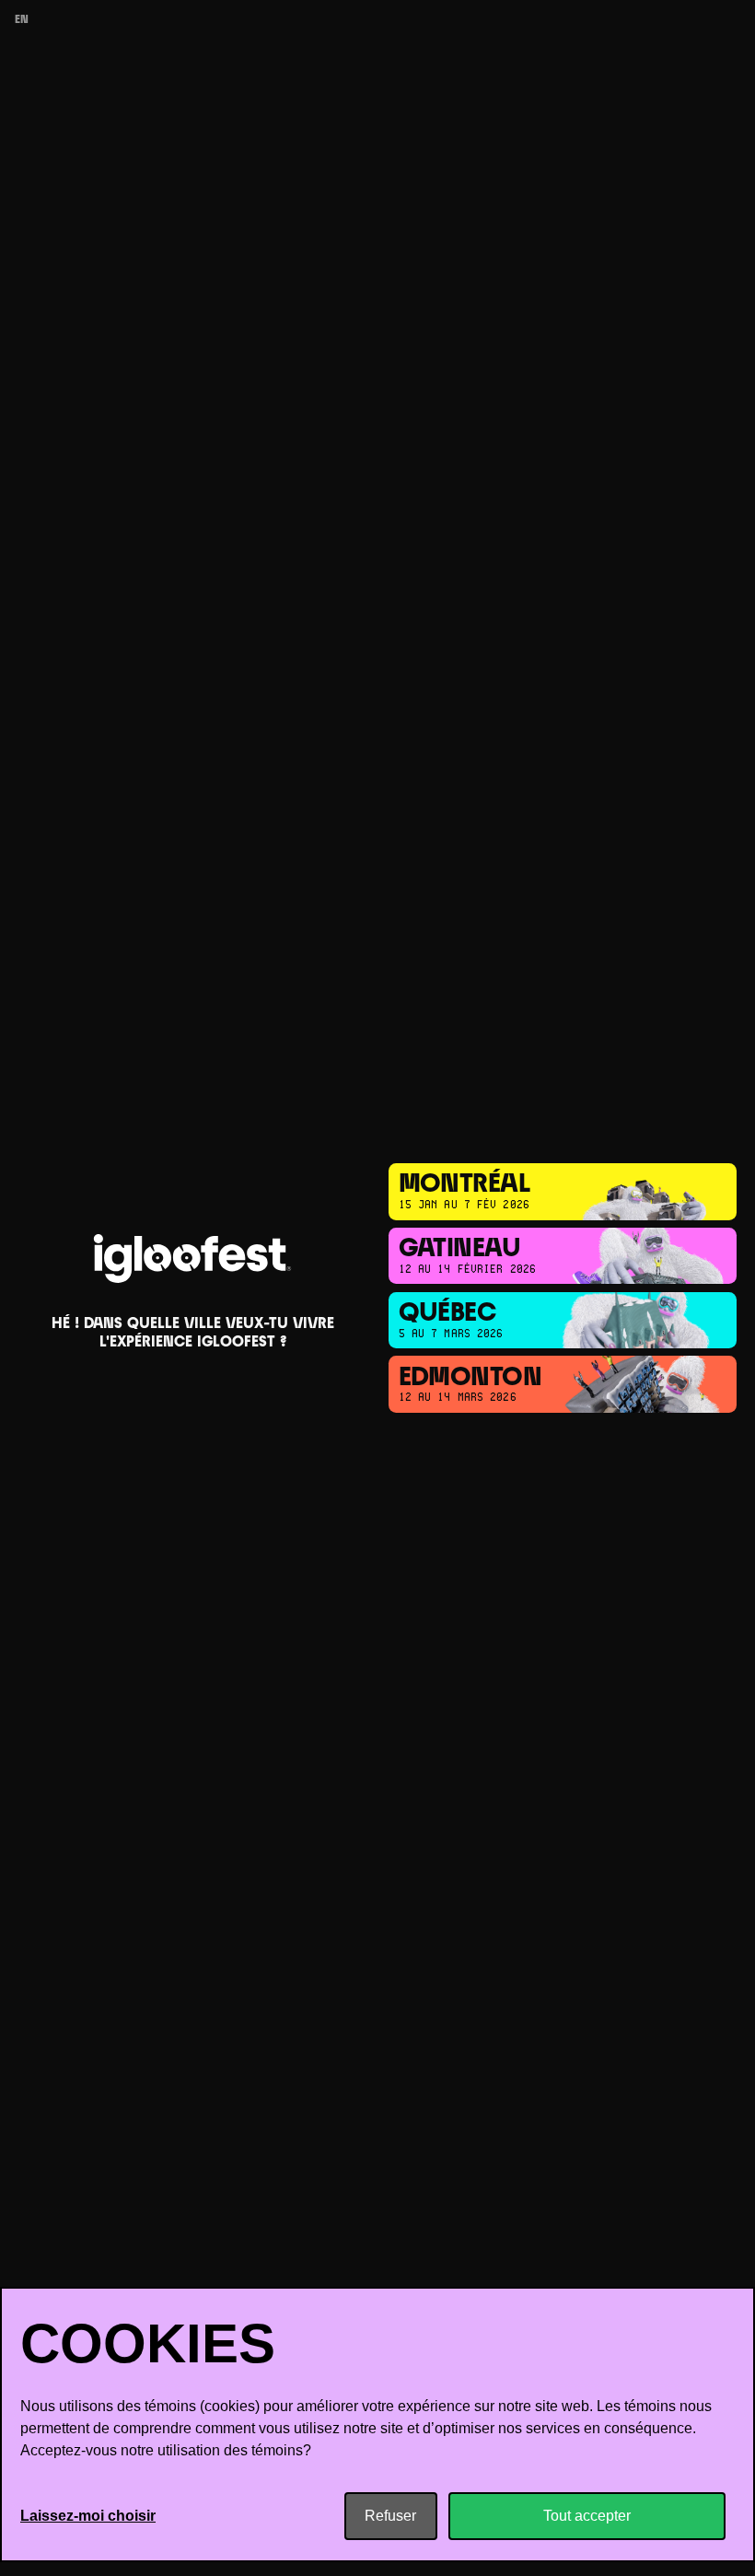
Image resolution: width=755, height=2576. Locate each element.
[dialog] (377, 2424)
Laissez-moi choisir (88, 2516)
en (22, 20)
